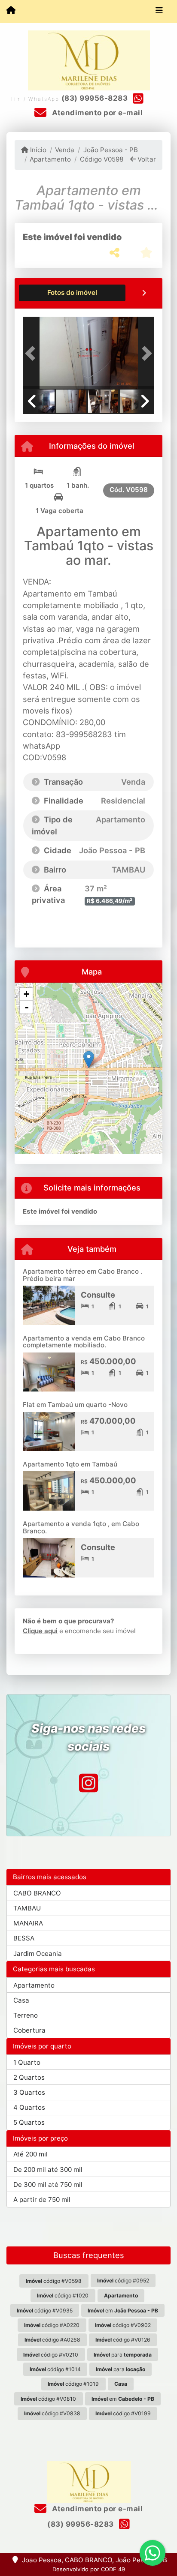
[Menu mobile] (11, 11)
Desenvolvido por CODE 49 (89, 2569)
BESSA (24, 1938)
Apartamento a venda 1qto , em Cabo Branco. (81, 1527)
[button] (33, 354)
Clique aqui (40, 1631)
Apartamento (50, 159)
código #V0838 (52, 2413)
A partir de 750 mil (42, 2200)
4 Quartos (29, 2107)
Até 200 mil (31, 2154)
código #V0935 (45, 2311)
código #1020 (63, 2296)
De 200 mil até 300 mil (48, 2170)
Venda (65, 150)
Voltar (146, 159)
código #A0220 (52, 2325)
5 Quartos (29, 2122)
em (123, 2311)
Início (37, 150)
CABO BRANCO (37, 1893)
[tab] (72, 293)
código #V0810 (48, 2399)
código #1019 (73, 2384)
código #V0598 (54, 2281)
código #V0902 (123, 2325)
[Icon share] (88, 1783)
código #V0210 (51, 2355)
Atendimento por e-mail (96, 113)
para (123, 2355)
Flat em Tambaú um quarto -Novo (75, 1405)
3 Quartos (29, 2092)
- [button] (27, 1007)
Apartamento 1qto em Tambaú (70, 1464)
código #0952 (123, 2281)
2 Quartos (29, 2077)
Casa (21, 2000)
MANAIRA (28, 1923)
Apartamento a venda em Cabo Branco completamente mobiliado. (84, 1342)
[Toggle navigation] (159, 12)
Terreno (26, 2015)
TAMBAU (27, 1908)
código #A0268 (52, 2340)
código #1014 (55, 2369)
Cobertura (29, 2030)
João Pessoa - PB (110, 150)
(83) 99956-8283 (95, 98)
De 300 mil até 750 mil (48, 2185)
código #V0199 (123, 2413)
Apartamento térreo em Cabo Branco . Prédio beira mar (82, 1275)
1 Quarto (27, 2062)
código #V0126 (123, 2340)
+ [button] (26, 994)
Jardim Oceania (38, 1954)
